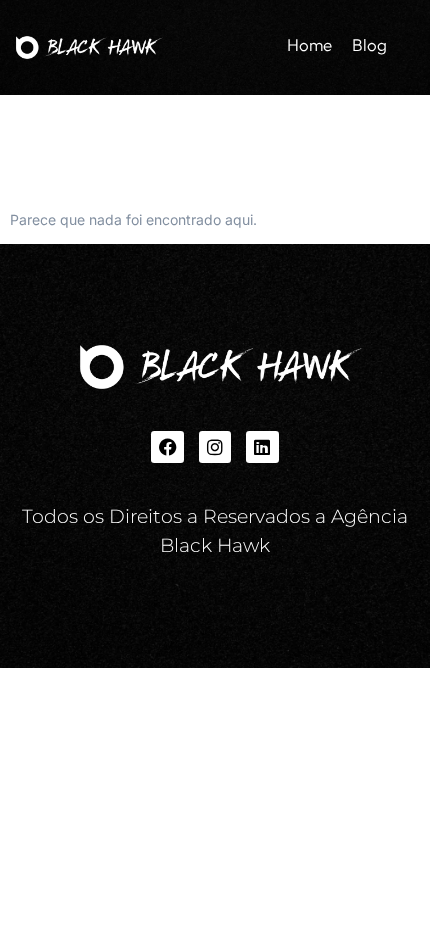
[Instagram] (215, 447)
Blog (369, 44)
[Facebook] (167, 447)
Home (309, 44)
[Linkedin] (262, 447)
